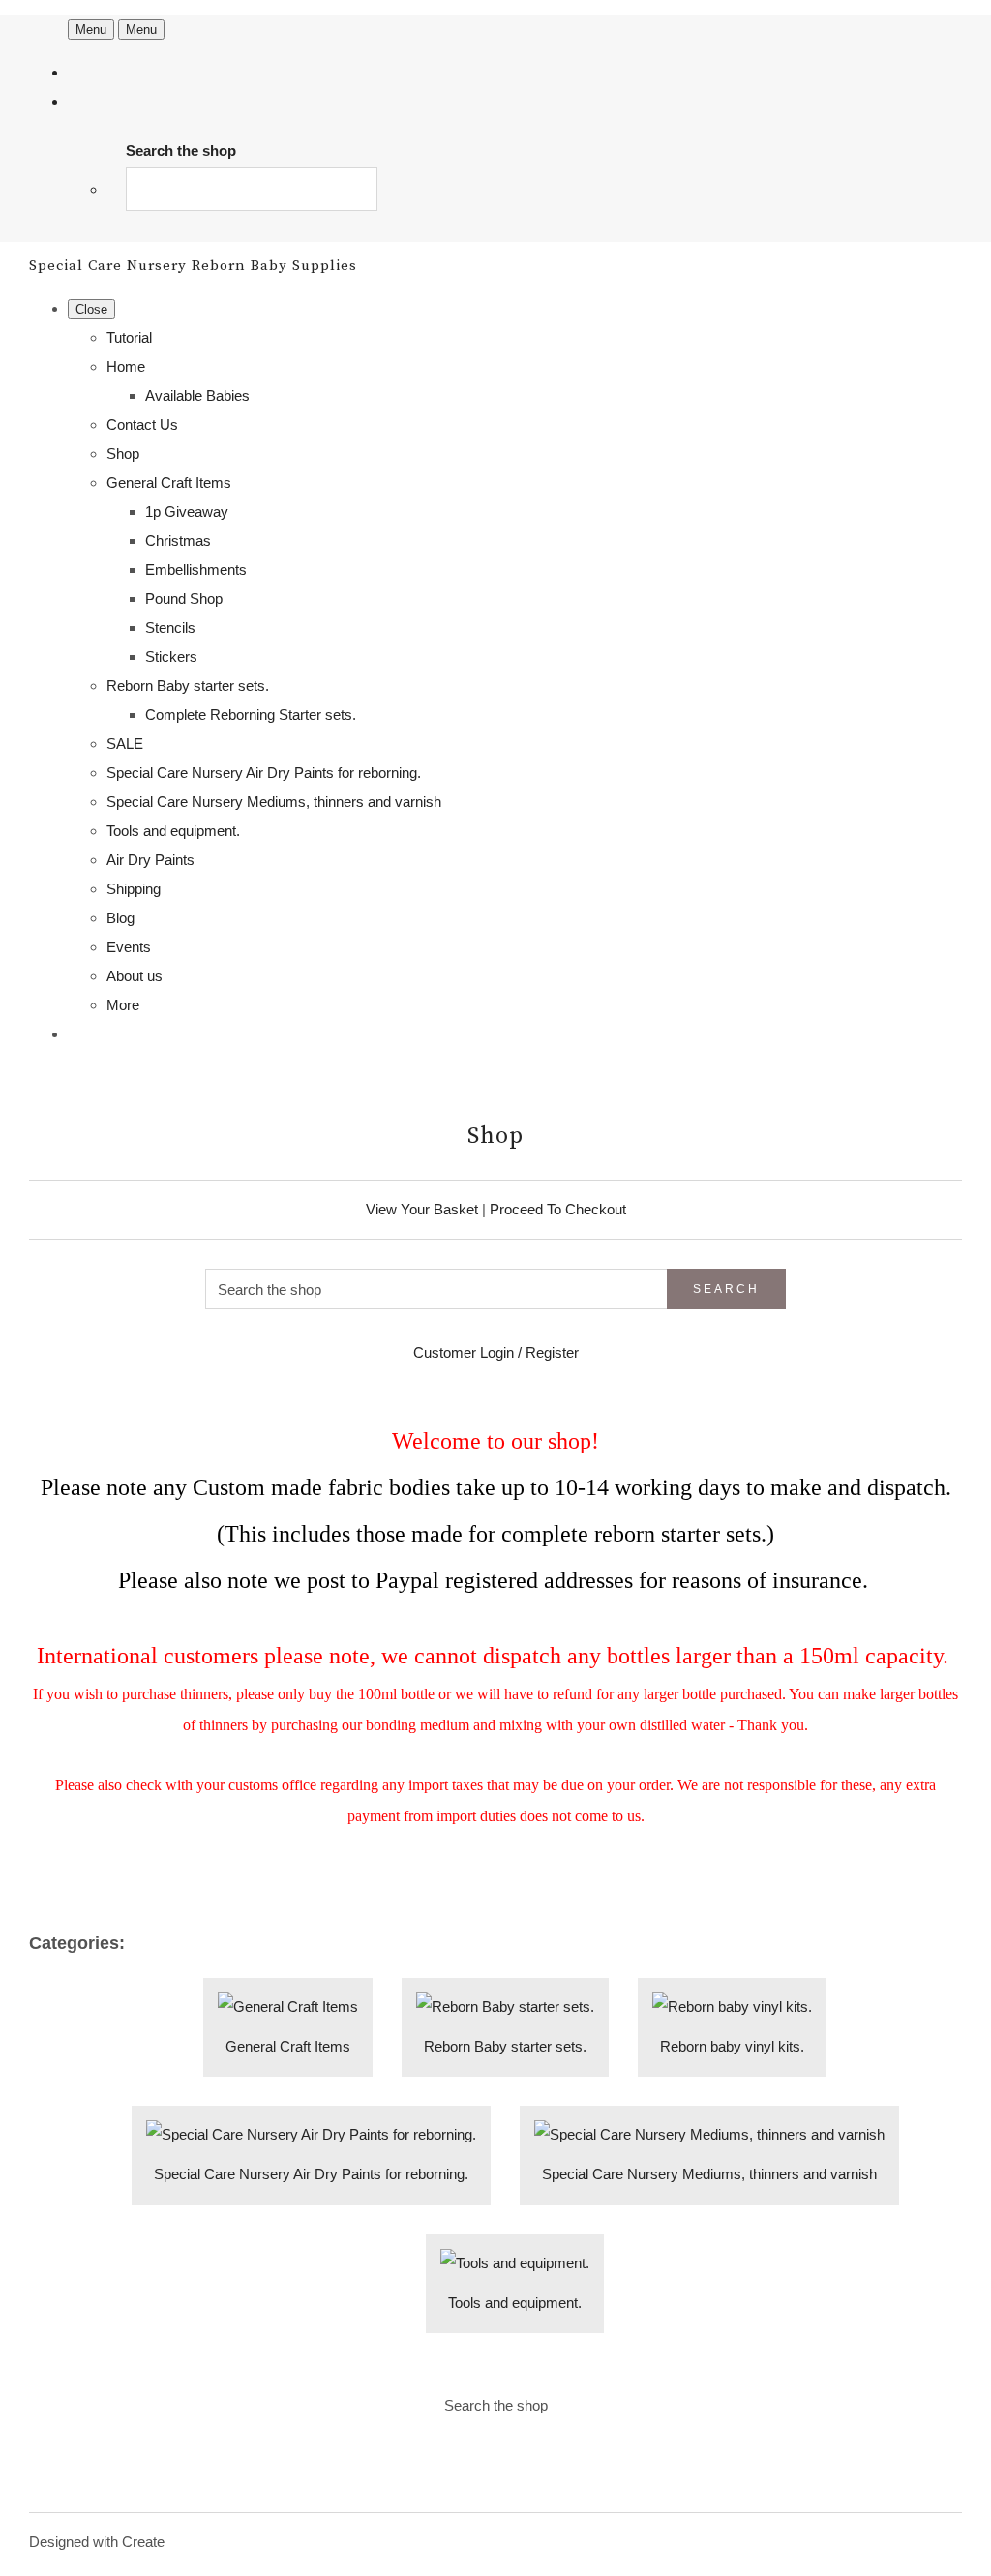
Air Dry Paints (150, 860)
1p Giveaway (187, 511)
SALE (125, 744)
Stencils (170, 628)
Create (143, 2542)
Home (126, 366)
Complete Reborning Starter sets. (251, 715)
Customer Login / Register (496, 1352)
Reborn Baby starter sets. (188, 686)
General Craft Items (169, 482)
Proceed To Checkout (558, 1209)
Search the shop (496, 2405)
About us (135, 976)
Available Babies (197, 395)
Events (129, 947)
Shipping (134, 889)
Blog (120, 918)
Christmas (178, 540)
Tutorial (129, 337)
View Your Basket (422, 1209)
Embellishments (196, 569)
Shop (123, 453)
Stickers (171, 657)
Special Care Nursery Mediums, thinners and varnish (274, 802)
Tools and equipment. (173, 831)
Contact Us (142, 424)
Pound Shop (184, 599)
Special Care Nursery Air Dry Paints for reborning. (264, 773)
